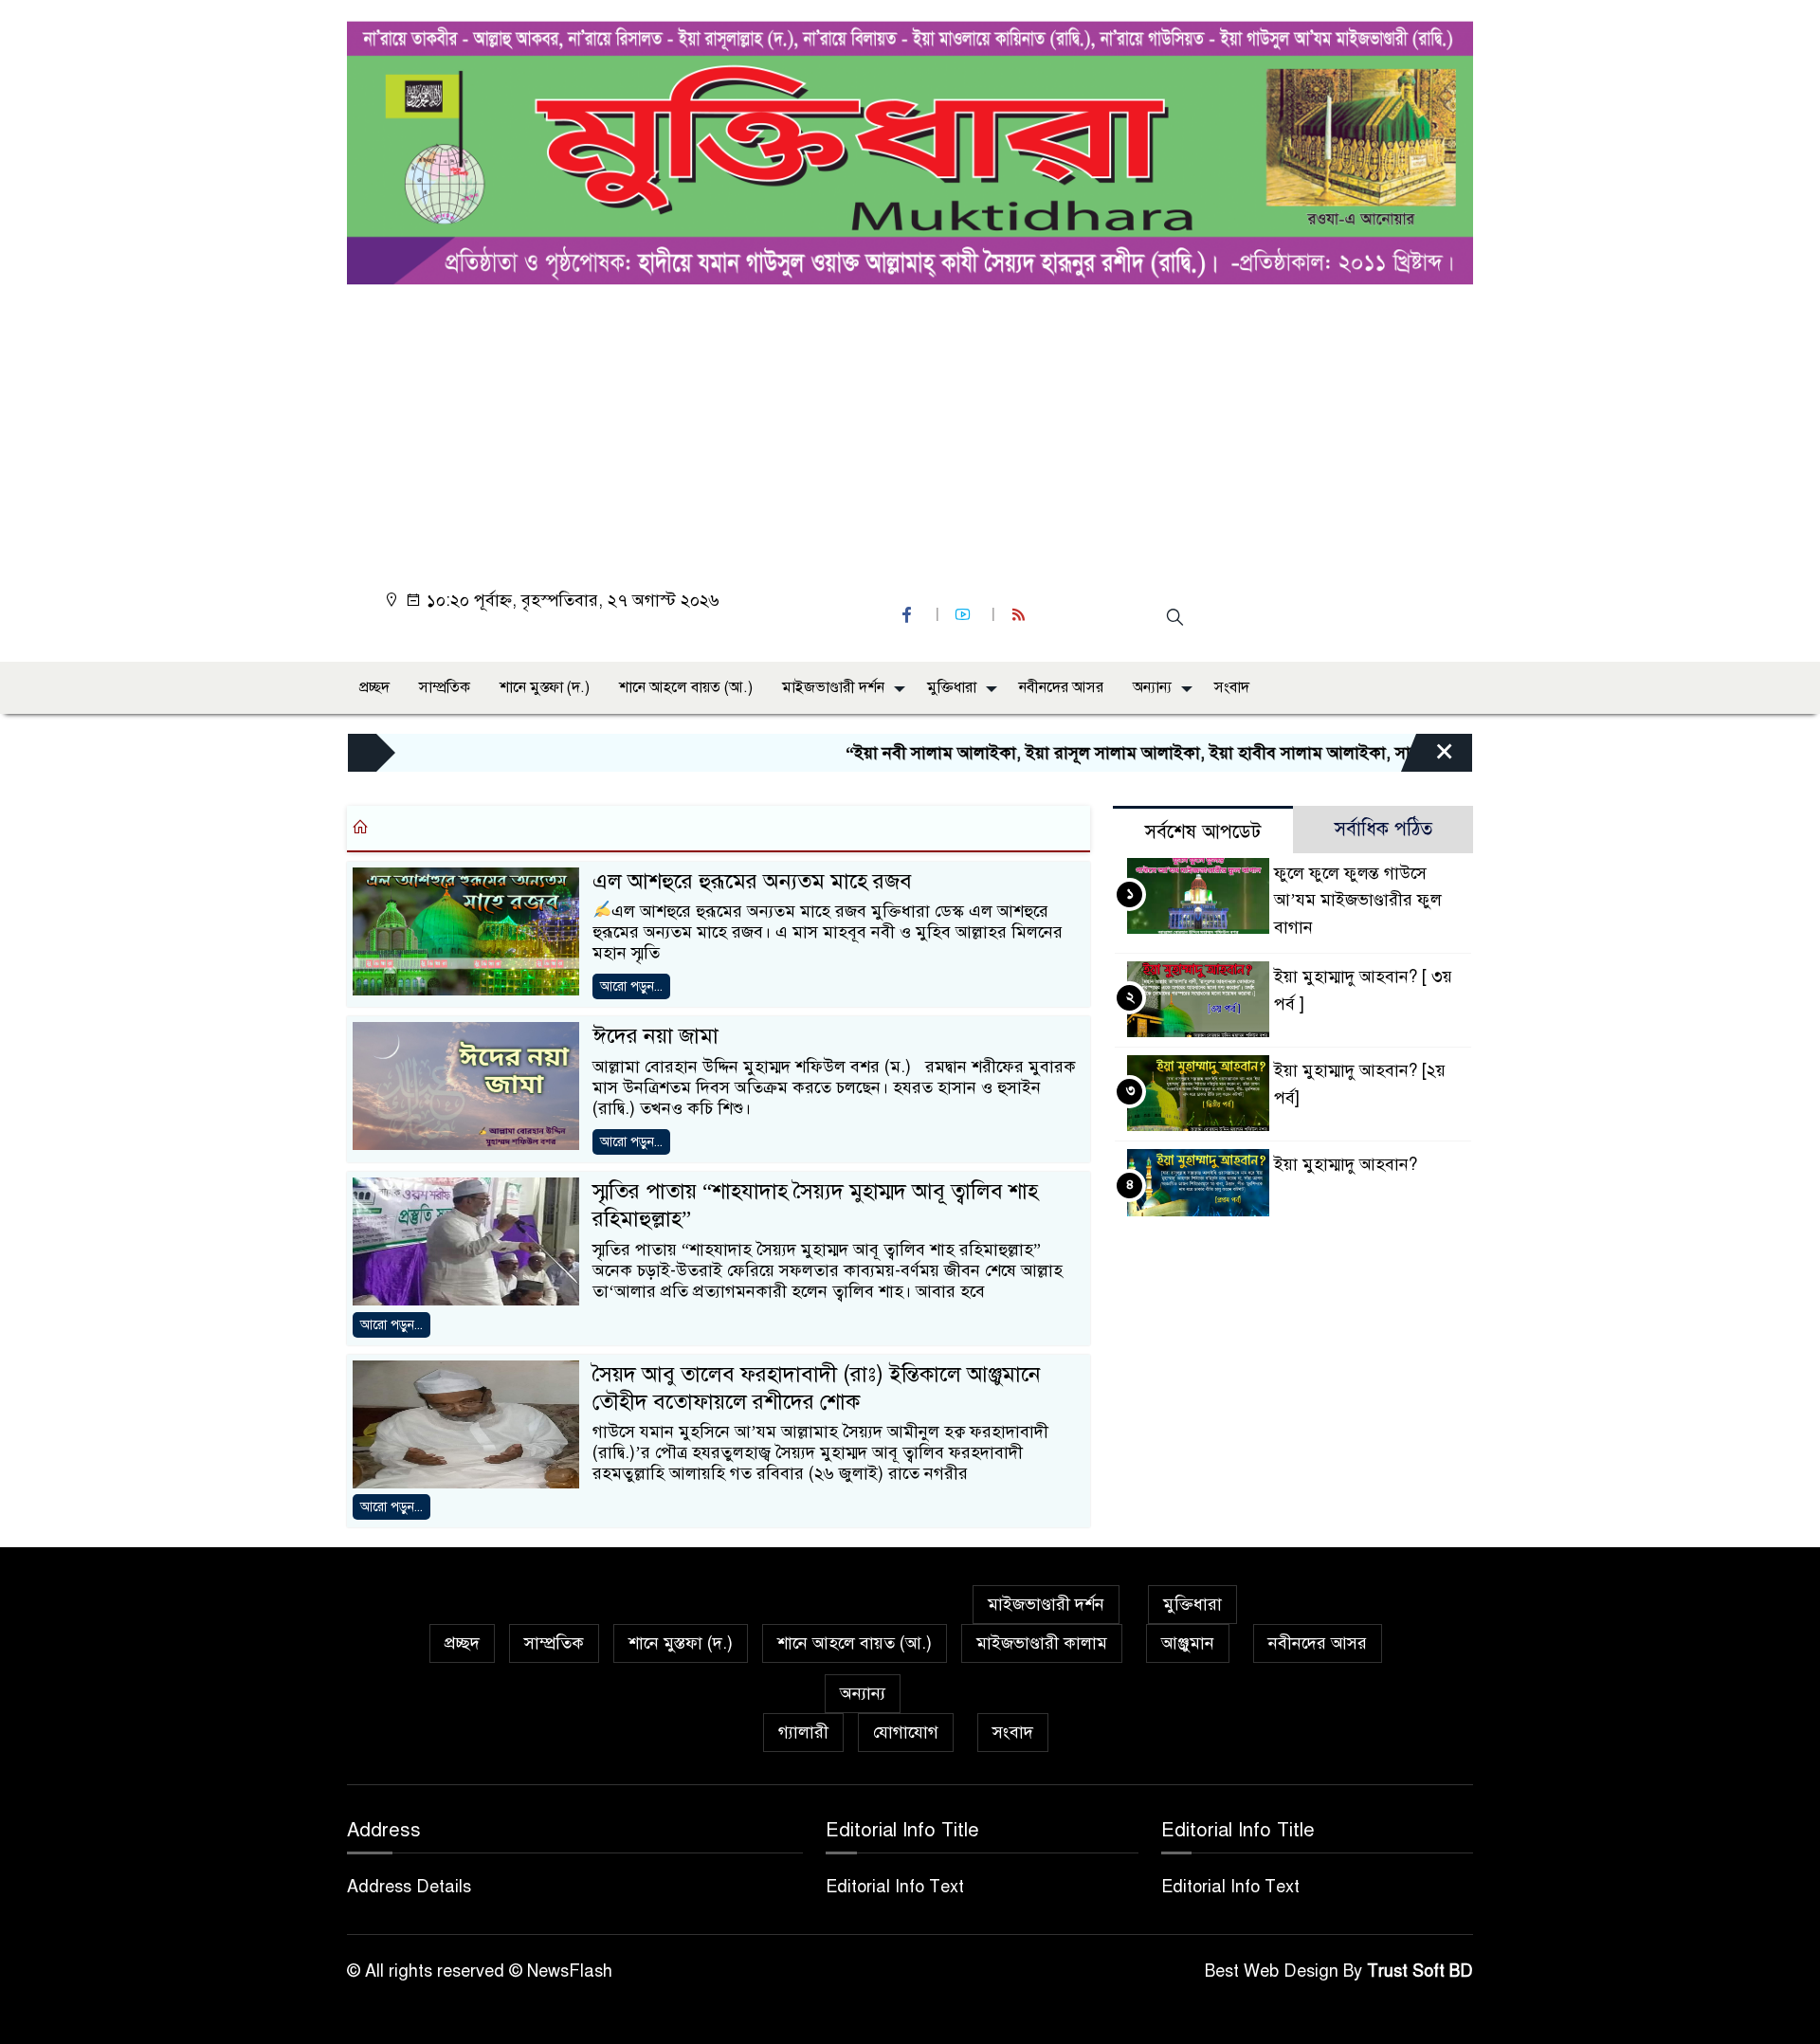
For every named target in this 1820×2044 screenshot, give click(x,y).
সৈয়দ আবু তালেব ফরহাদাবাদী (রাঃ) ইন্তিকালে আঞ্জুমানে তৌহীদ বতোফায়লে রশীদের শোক (817, 1388)
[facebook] (909, 615)
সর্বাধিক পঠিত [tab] (1383, 829)
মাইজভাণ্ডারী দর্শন (833, 687)
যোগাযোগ (906, 1732)
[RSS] (1021, 615)
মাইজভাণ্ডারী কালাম (1042, 1643)
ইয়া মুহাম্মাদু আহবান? (1346, 1164)
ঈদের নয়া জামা (655, 1036)
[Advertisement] (916, 427)
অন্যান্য (1152, 687)
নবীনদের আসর (1061, 687)
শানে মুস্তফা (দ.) (545, 687)
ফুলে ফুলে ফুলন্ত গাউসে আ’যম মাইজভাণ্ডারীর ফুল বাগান (1358, 901)
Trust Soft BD (1420, 1971)
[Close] (1428, 757)
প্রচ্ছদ (374, 687)
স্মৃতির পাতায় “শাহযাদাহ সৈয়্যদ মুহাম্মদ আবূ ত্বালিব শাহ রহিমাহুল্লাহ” (815, 1205)
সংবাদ (1232, 687)
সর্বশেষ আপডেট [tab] (1203, 832)
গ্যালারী (803, 1732)
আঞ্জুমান (1188, 1643)
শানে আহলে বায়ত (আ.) (686, 687)
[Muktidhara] (910, 148)
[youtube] (965, 615)
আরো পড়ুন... (631, 986)
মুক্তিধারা (952, 687)
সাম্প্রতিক (445, 687)
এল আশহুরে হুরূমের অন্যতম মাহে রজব (752, 881)
